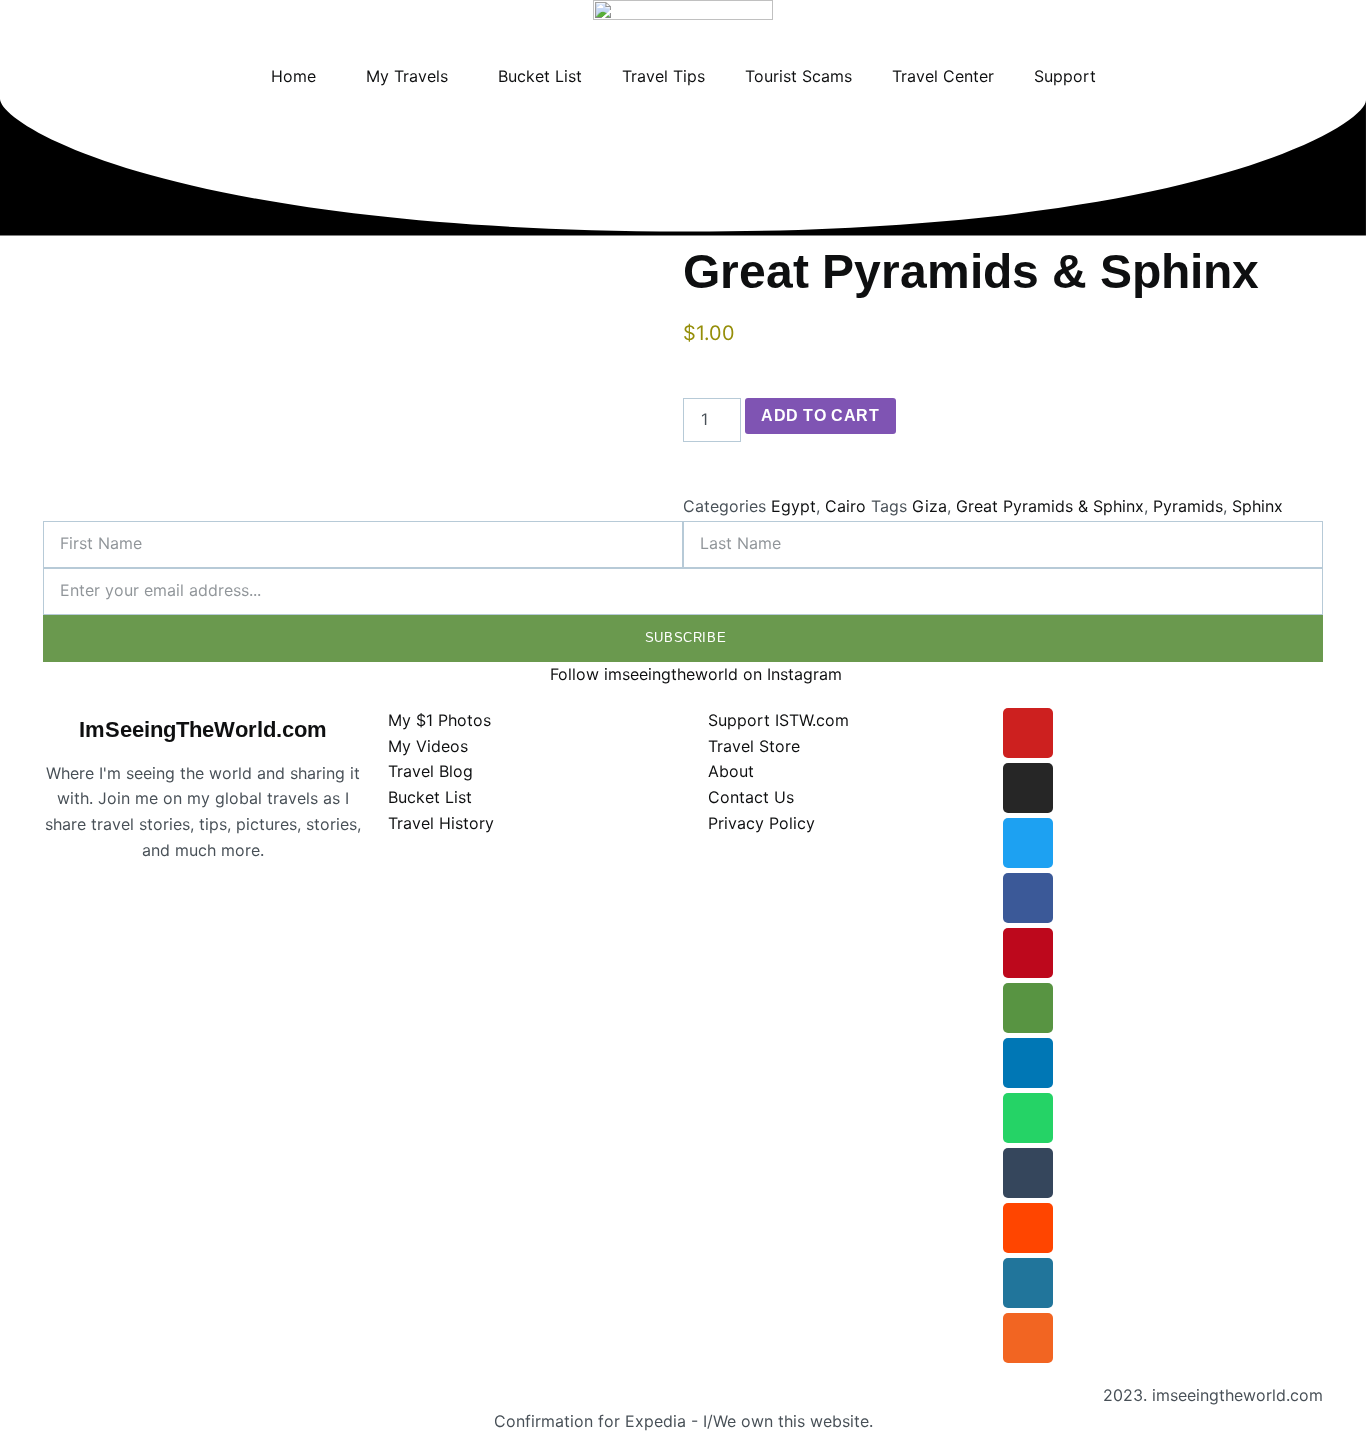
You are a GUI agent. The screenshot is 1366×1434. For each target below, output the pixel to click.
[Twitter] (1028, 843)
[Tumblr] (1028, 1173)
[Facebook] (1028, 898)
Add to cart (820, 415)
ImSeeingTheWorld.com (203, 729)
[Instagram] (1028, 788)
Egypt (793, 506)
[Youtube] (1028, 733)
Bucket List (540, 76)
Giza (929, 506)
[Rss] (1028, 1338)
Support (1065, 76)
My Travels (407, 76)
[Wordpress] (1028, 1283)
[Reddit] (1028, 1228)
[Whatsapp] (1028, 1118)
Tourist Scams (798, 76)
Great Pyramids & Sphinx (1050, 506)
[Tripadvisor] (1028, 1008)
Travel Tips (663, 76)
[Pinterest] (1028, 953)
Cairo (845, 506)
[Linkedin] (1028, 1063)
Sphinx (1257, 506)
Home (293, 76)
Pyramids (1188, 506)
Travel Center (943, 76)
